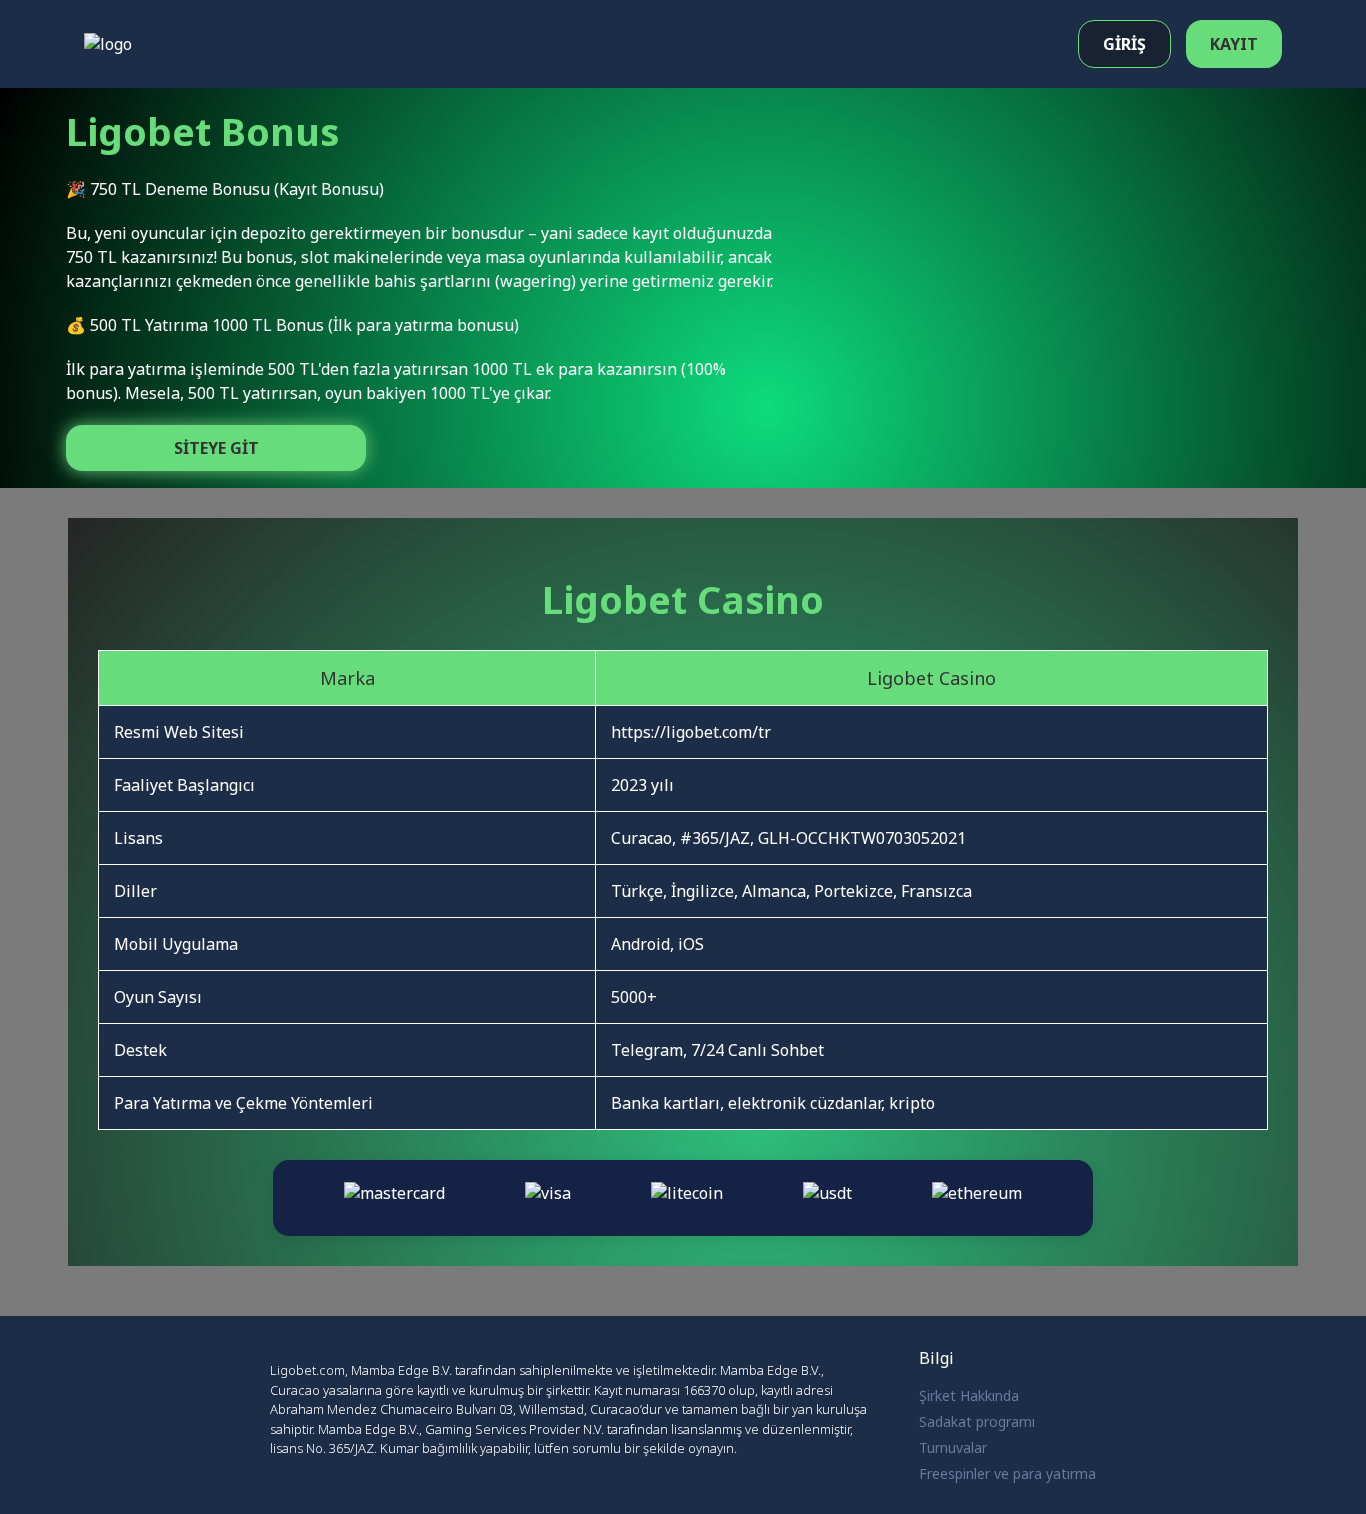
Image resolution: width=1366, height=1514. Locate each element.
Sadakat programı (977, 1421)
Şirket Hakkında (969, 1395)
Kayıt (1234, 44)
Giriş (1124, 44)
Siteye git (216, 448)
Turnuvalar (953, 1447)
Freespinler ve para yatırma (1007, 1473)
